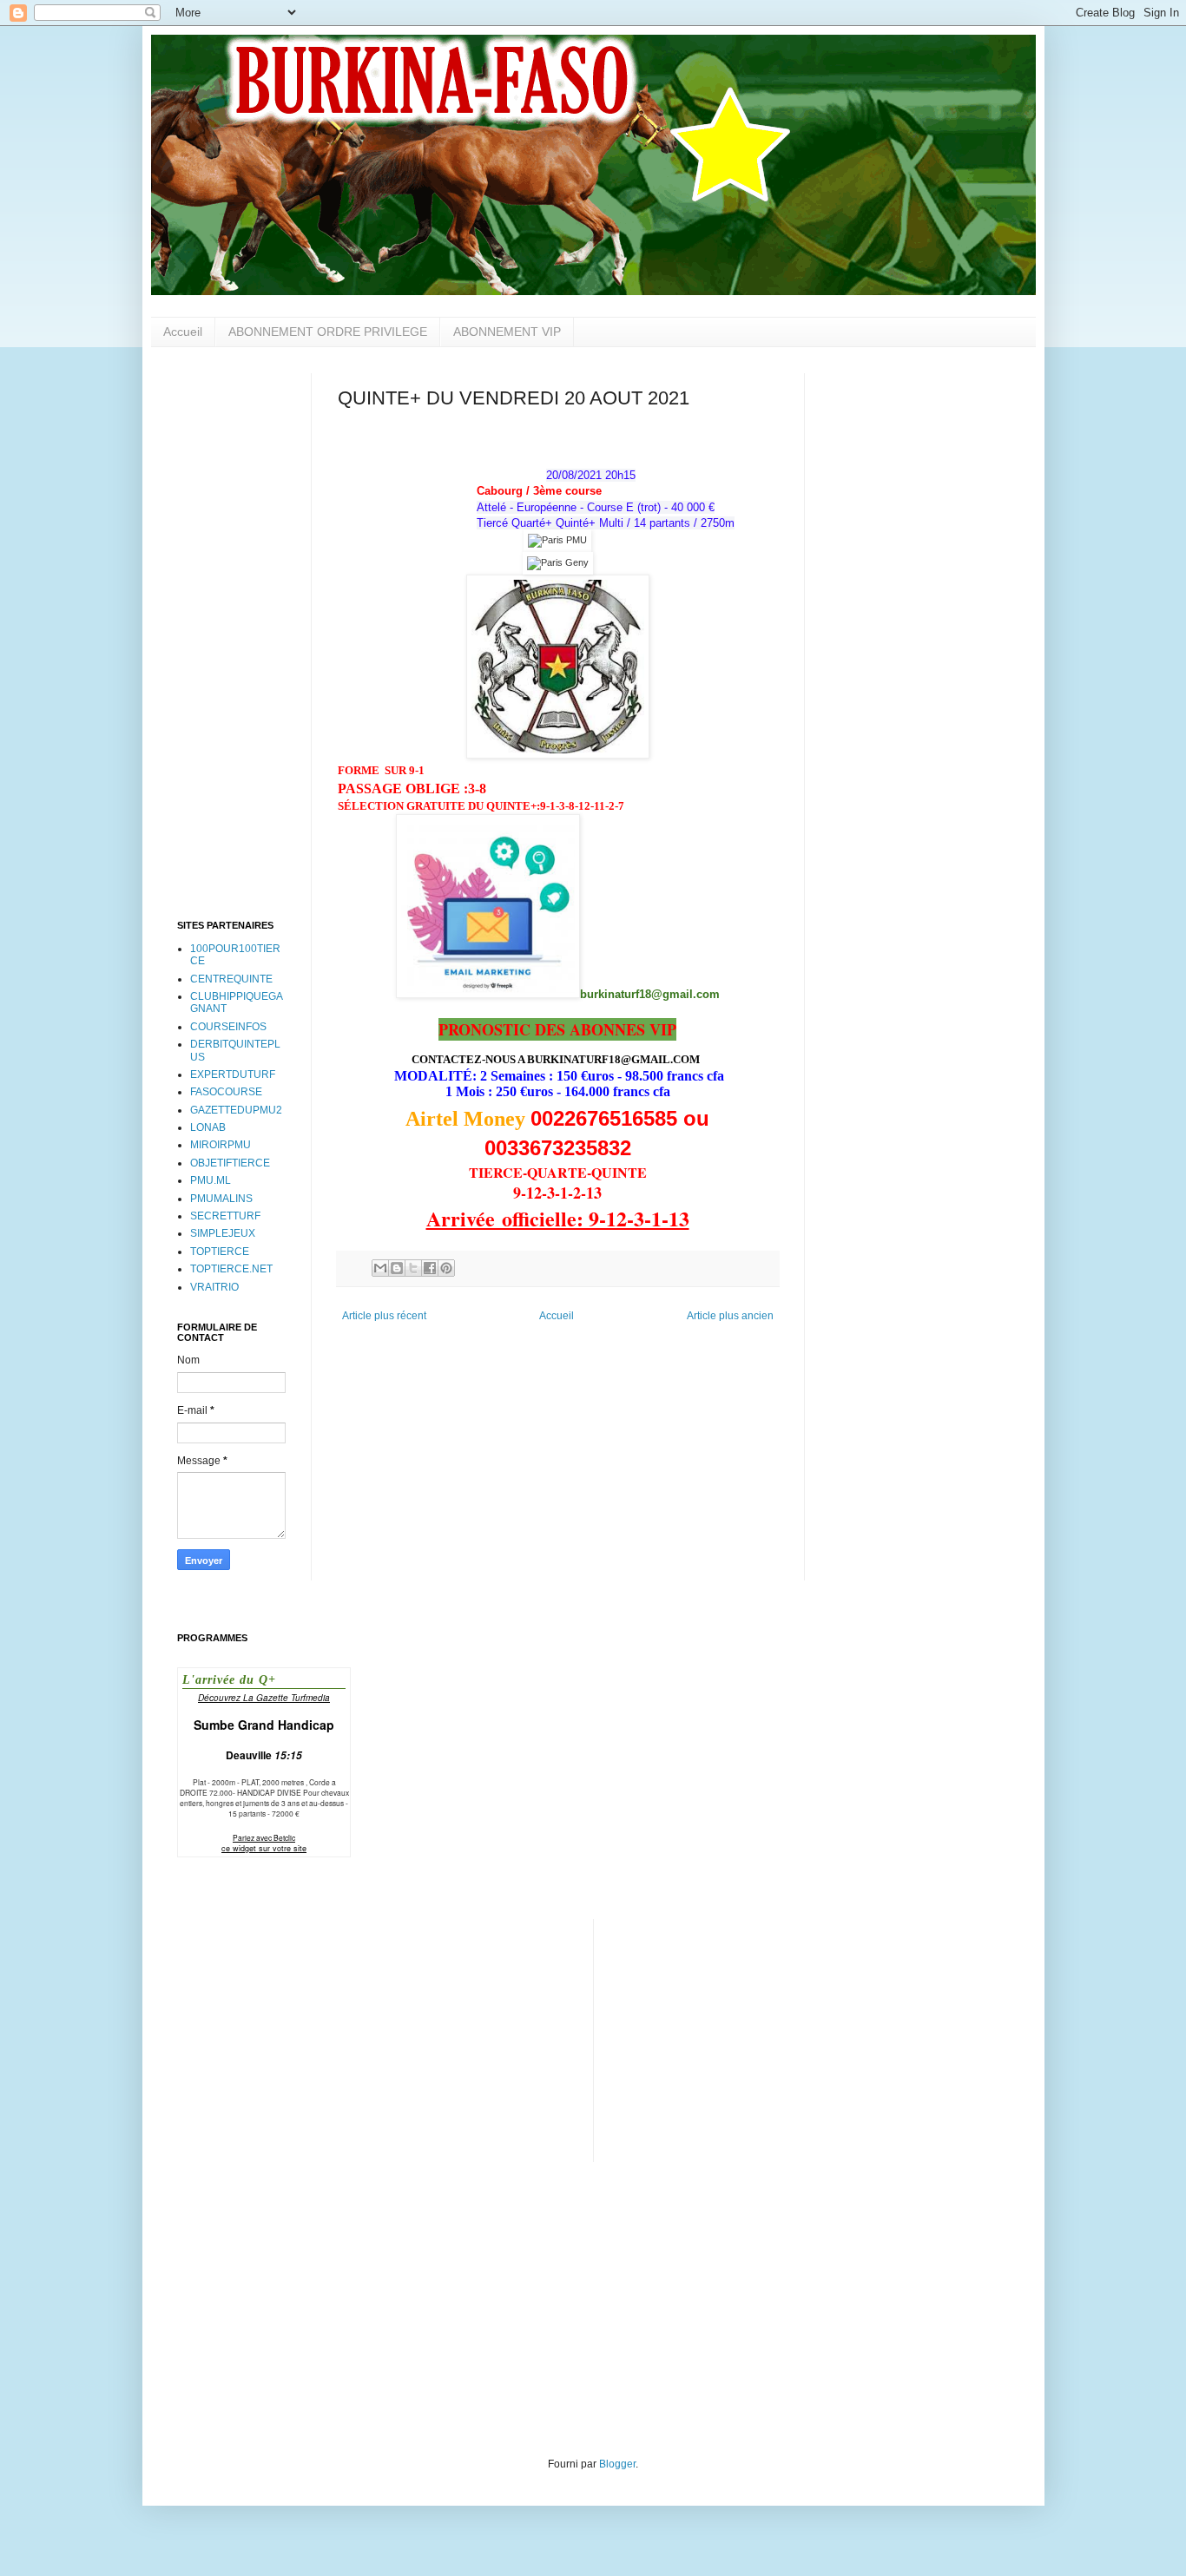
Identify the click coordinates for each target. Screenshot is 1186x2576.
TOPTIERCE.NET (231, 1269)
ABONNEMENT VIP (507, 332)
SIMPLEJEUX (223, 1233)
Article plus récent (384, 1316)
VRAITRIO (214, 1287)
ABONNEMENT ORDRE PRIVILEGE (328, 332)
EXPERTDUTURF (233, 1074)
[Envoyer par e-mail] (380, 1268)
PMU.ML (211, 1180)
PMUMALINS (221, 1199)
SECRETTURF (225, 1216)
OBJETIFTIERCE (230, 1163)
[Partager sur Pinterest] (446, 1268)
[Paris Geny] (558, 562)
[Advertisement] (231, 634)
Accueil (183, 332)
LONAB (208, 1127)
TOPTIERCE (220, 1252)
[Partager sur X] (413, 1268)
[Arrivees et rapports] (557, 540)
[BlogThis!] (397, 1268)
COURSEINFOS (228, 1027)
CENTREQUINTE (231, 979)
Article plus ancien (730, 1316)
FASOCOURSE (226, 1092)
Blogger (617, 2464)
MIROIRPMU (221, 1145)
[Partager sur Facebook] (430, 1268)
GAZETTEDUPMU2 (236, 1110)
